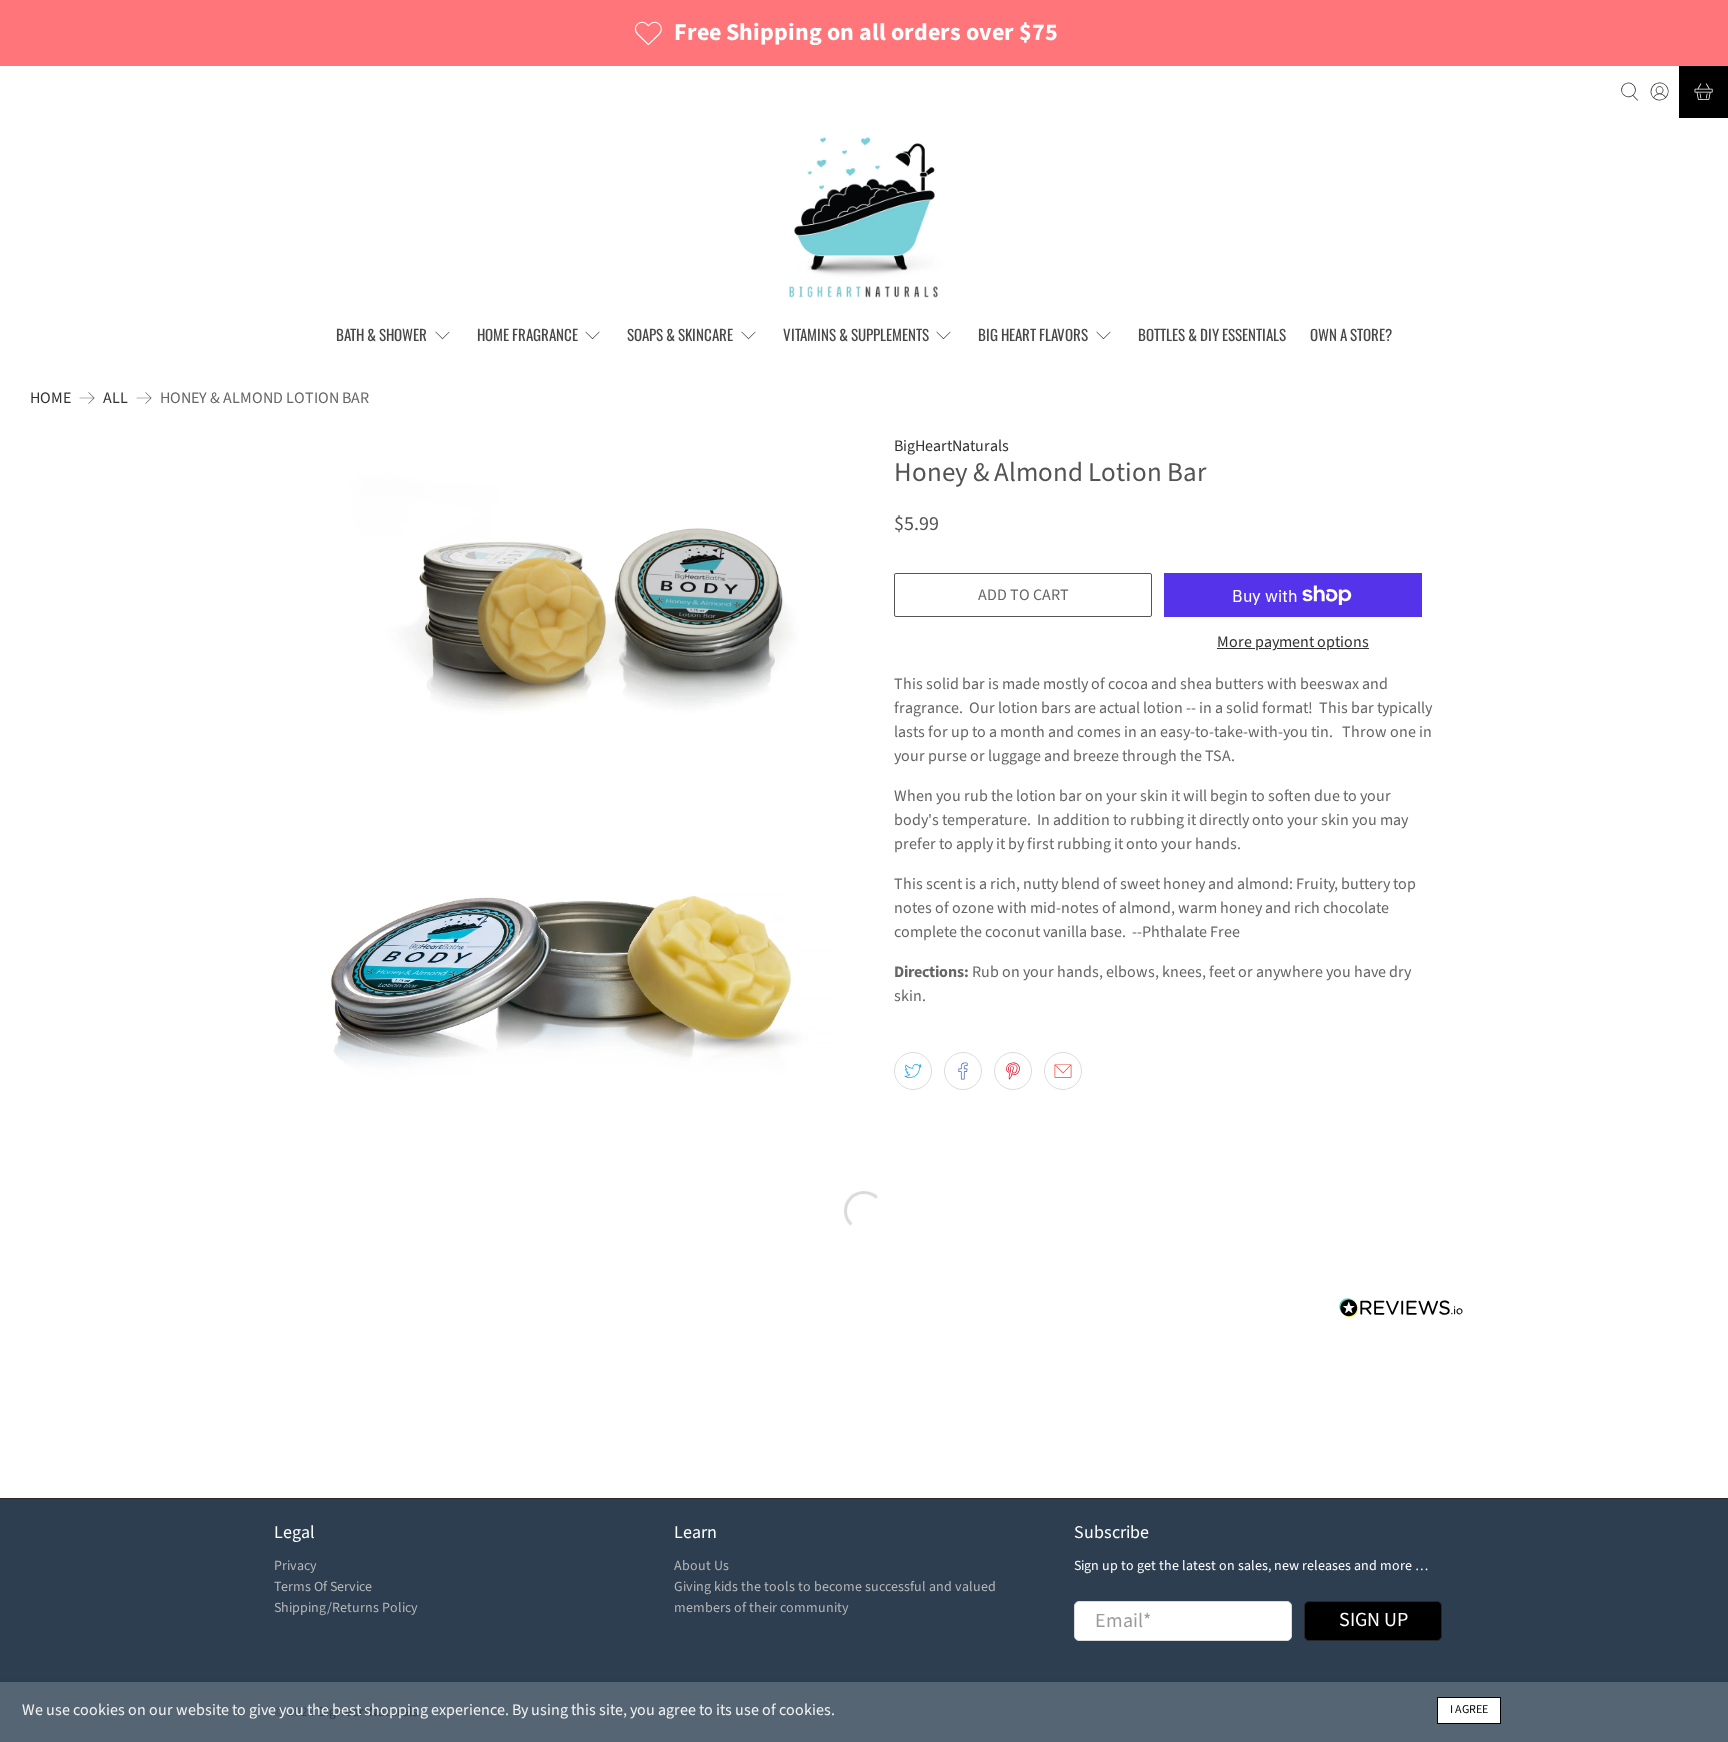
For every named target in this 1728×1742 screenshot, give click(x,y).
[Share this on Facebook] (963, 1071)
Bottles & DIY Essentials (1212, 334)
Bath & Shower (381, 334)
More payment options (1293, 642)
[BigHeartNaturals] (864, 217)
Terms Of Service (323, 1587)
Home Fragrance (527, 334)
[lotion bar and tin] (564, 971)
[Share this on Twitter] (913, 1071)
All (115, 398)
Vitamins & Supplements (856, 334)
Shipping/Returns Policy (346, 1608)
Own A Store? (1351, 334)
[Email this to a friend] (1063, 1071)
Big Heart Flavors (1033, 334)
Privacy (295, 1566)
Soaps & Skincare (680, 334)
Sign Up (1373, 1620)
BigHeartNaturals (951, 446)
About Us (701, 1566)
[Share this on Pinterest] (1013, 1071)
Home (50, 398)
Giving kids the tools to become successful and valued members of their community (835, 1597)
